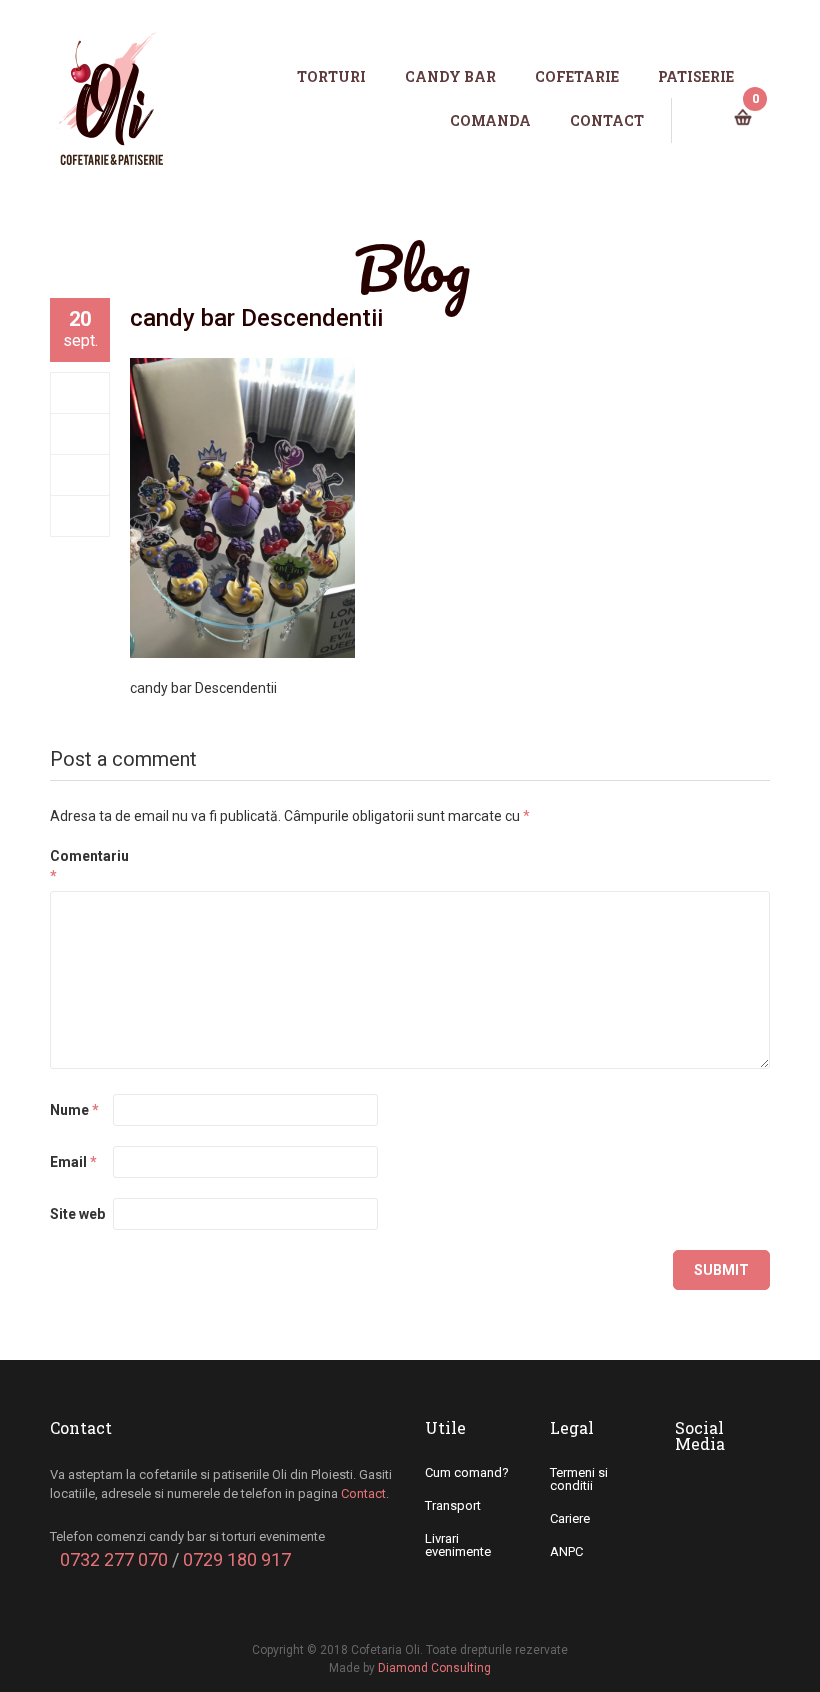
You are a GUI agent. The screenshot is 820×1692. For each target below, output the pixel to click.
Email (73, 1162)
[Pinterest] (80, 516)
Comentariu (80, 866)
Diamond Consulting (434, 1668)
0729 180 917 (237, 1559)
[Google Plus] (80, 475)
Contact (363, 1493)
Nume (74, 1110)
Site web (77, 1214)
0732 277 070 (114, 1559)
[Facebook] (80, 393)
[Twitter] (80, 434)
